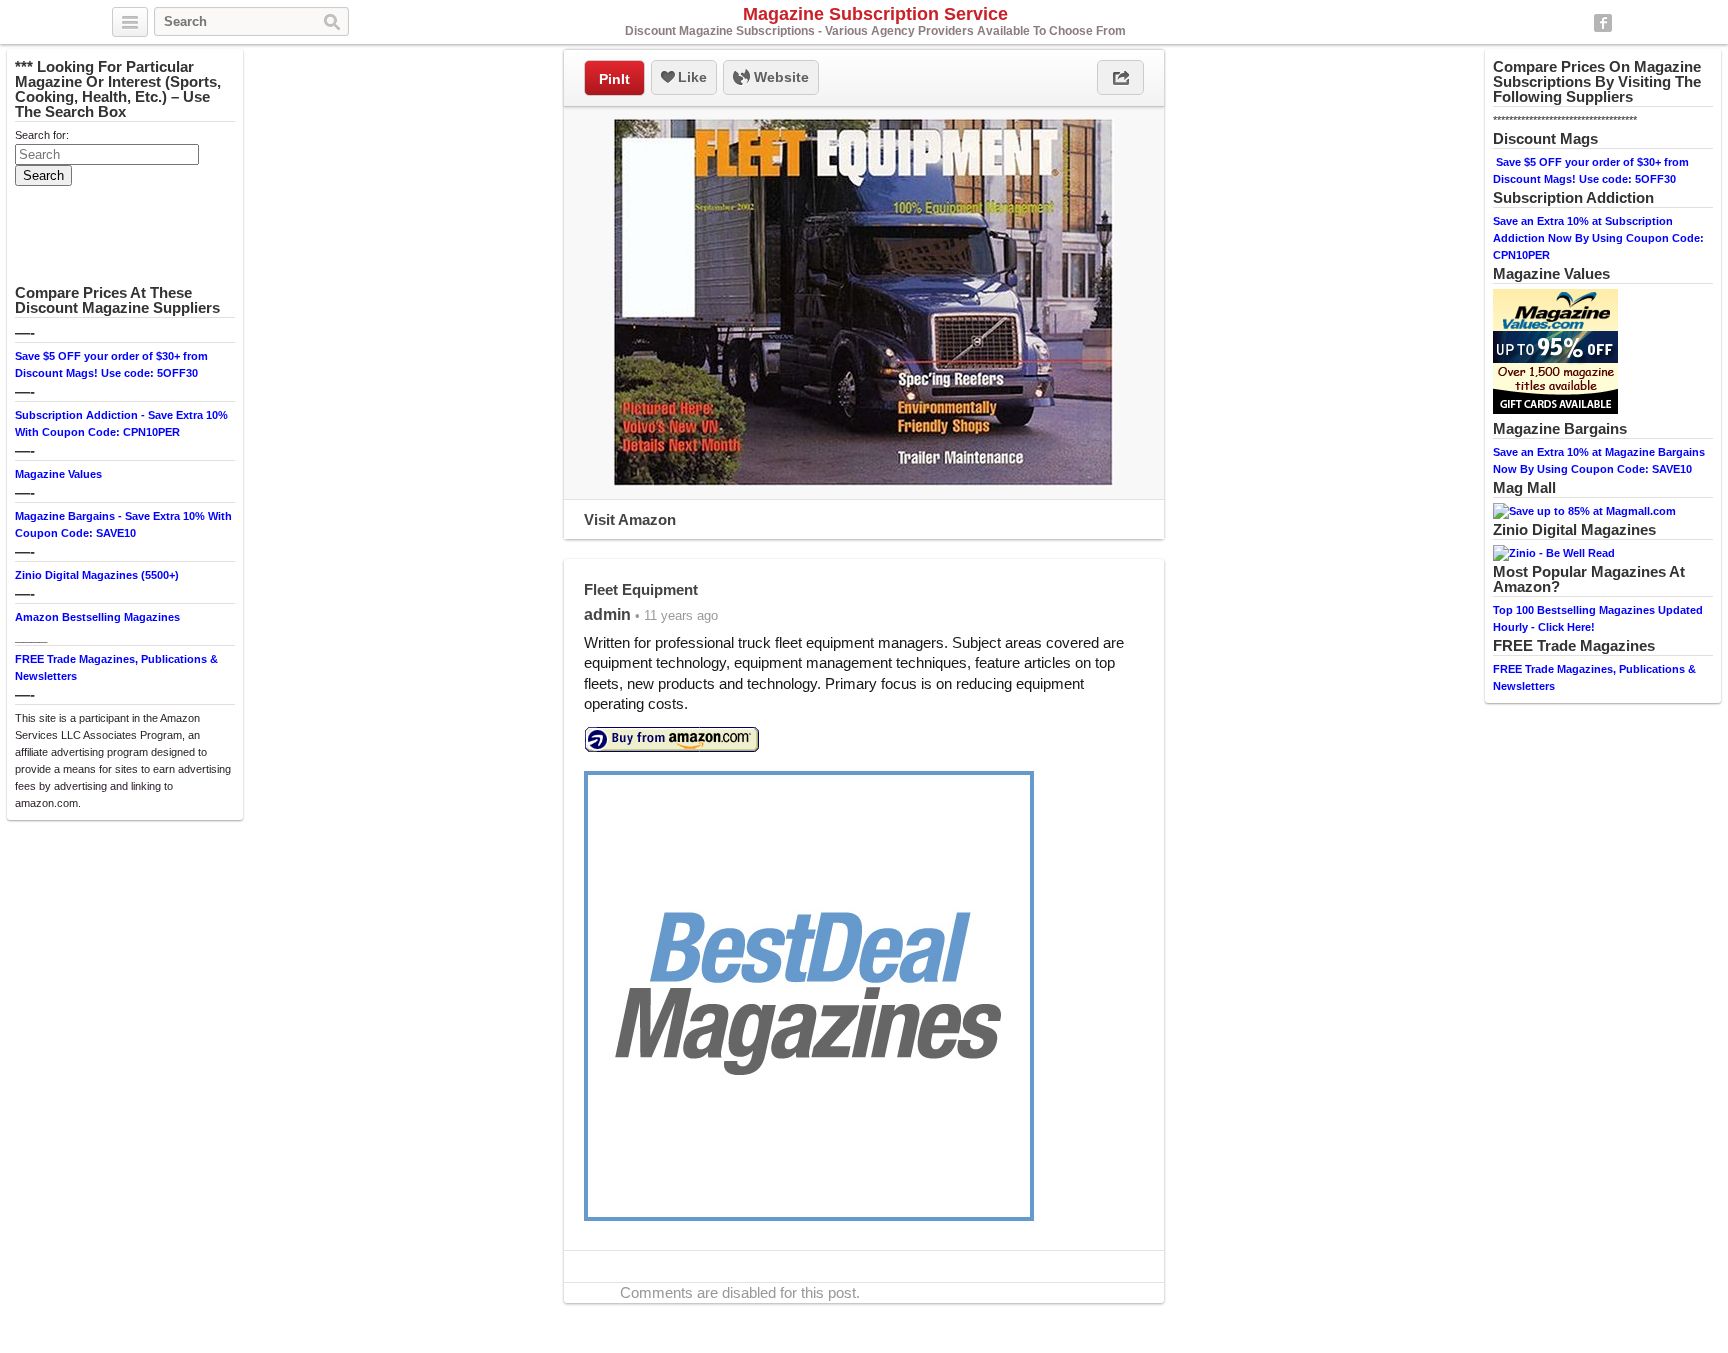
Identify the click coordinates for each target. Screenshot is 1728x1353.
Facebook (1603, 23)
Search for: (42, 135)
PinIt (614, 79)
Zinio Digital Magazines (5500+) (97, 575)
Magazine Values (58, 474)
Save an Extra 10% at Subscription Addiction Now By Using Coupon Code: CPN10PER (1598, 238)
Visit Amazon (630, 519)
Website (779, 77)
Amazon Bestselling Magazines (97, 617)
